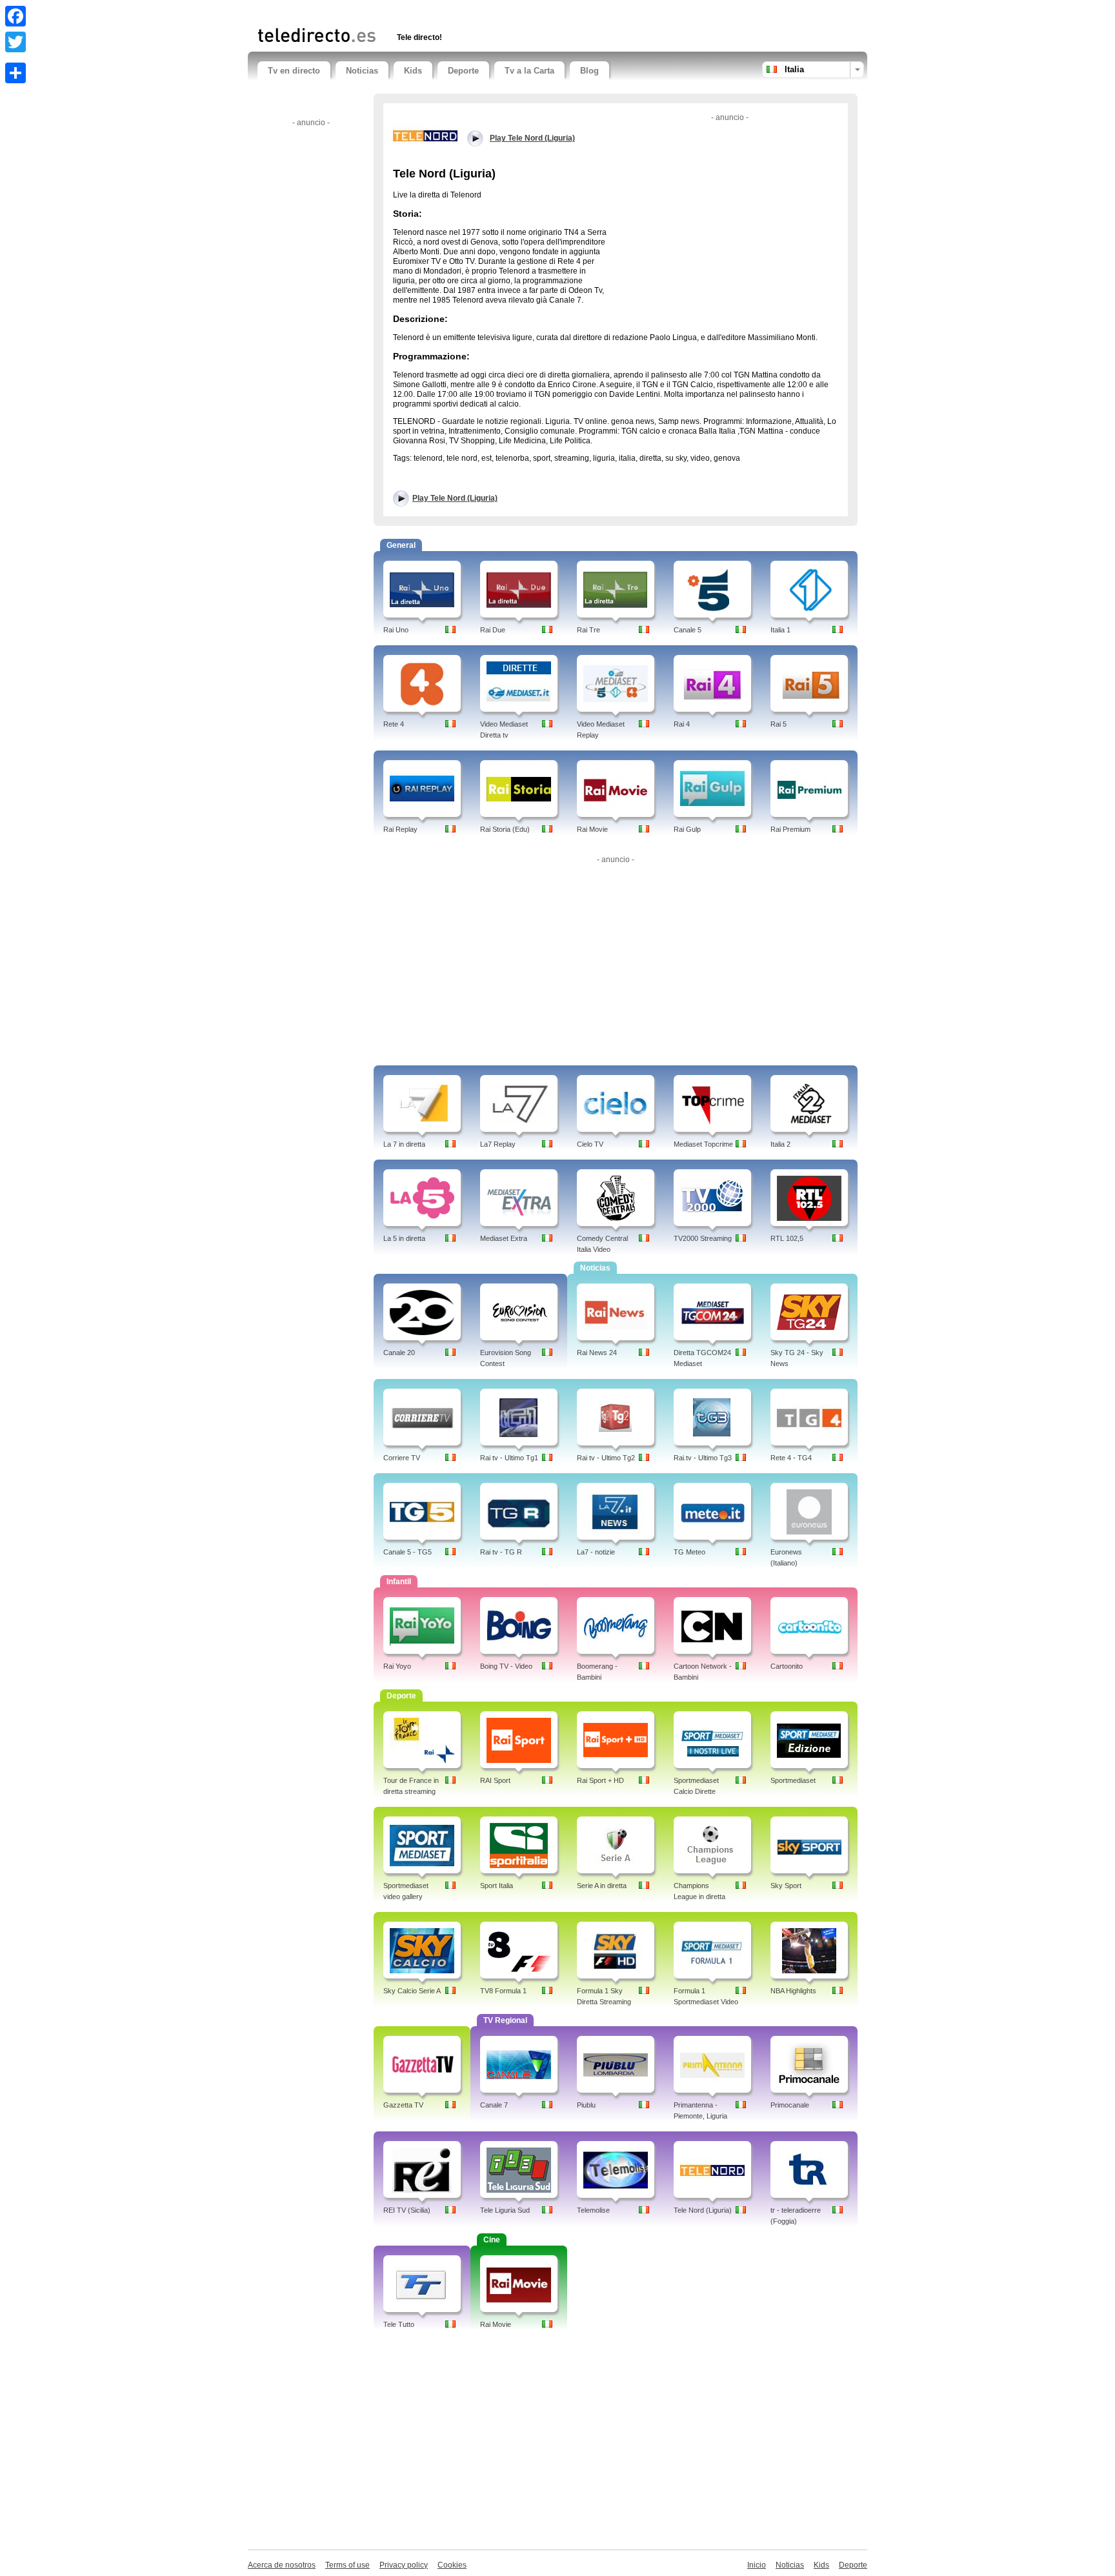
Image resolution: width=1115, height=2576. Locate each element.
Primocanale (790, 2105)
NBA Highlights (793, 1991)
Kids (413, 71)
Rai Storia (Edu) (505, 829)
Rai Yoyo (397, 1666)
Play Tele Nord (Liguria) (455, 498)
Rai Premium (790, 829)
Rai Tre (588, 630)
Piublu (586, 2105)
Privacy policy (404, 2565)
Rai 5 (778, 724)
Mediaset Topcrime (703, 1144)
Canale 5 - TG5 (407, 1552)
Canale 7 (494, 2105)
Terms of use (347, 2565)
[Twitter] (15, 42)
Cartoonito (787, 1666)
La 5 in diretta (404, 1238)
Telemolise (593, 2210)
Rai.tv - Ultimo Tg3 (703, 1458)
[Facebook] (15, 16)
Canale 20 (399, 1353)
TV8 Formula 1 (503, 1991)
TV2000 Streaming (703, 1238)
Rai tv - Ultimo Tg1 (509, 1458)
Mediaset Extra (504, 1238)
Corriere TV (402, 1458)
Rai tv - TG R (501, 1552)
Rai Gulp (687, 829)
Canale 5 (688, 630)
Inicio (757, 2565)
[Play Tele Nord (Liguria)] (425, 135)
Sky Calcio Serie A (412, 1991)
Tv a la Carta (529, 71)
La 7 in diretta (404, 1144)
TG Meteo (689, 1552)
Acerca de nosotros (282, 2565)
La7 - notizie (596, 1552)
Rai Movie (592, 829)
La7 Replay (498, 1144)
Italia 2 (780, 1144)
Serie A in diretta (602, 1886)
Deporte (463, 71)
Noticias (362, 71)
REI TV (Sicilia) (407, 2210)
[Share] (15, 73)
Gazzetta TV (403, 2105)
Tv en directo (294, 71)
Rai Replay (400, 829)
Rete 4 (394, 724)
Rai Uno (396, 630)
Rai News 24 (597, 1353)
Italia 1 (780, 630)
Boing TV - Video (506, 1666)
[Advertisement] (408, 11)
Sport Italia (497, 1886)
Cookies (452, 2565)
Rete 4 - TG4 (791, 1458)
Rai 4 (682, 724)
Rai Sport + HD (600, 1780)
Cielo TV (590, 1144)
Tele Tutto (399, 2324)
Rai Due (493, 630)
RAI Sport (495, 1780)
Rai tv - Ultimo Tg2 (606, 1458)
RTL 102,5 (787, 1238)
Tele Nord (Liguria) (703, 2210)
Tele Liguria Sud (505, 2210)
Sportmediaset (793, 1780)
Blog (589, 71)
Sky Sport (786, 1886)
